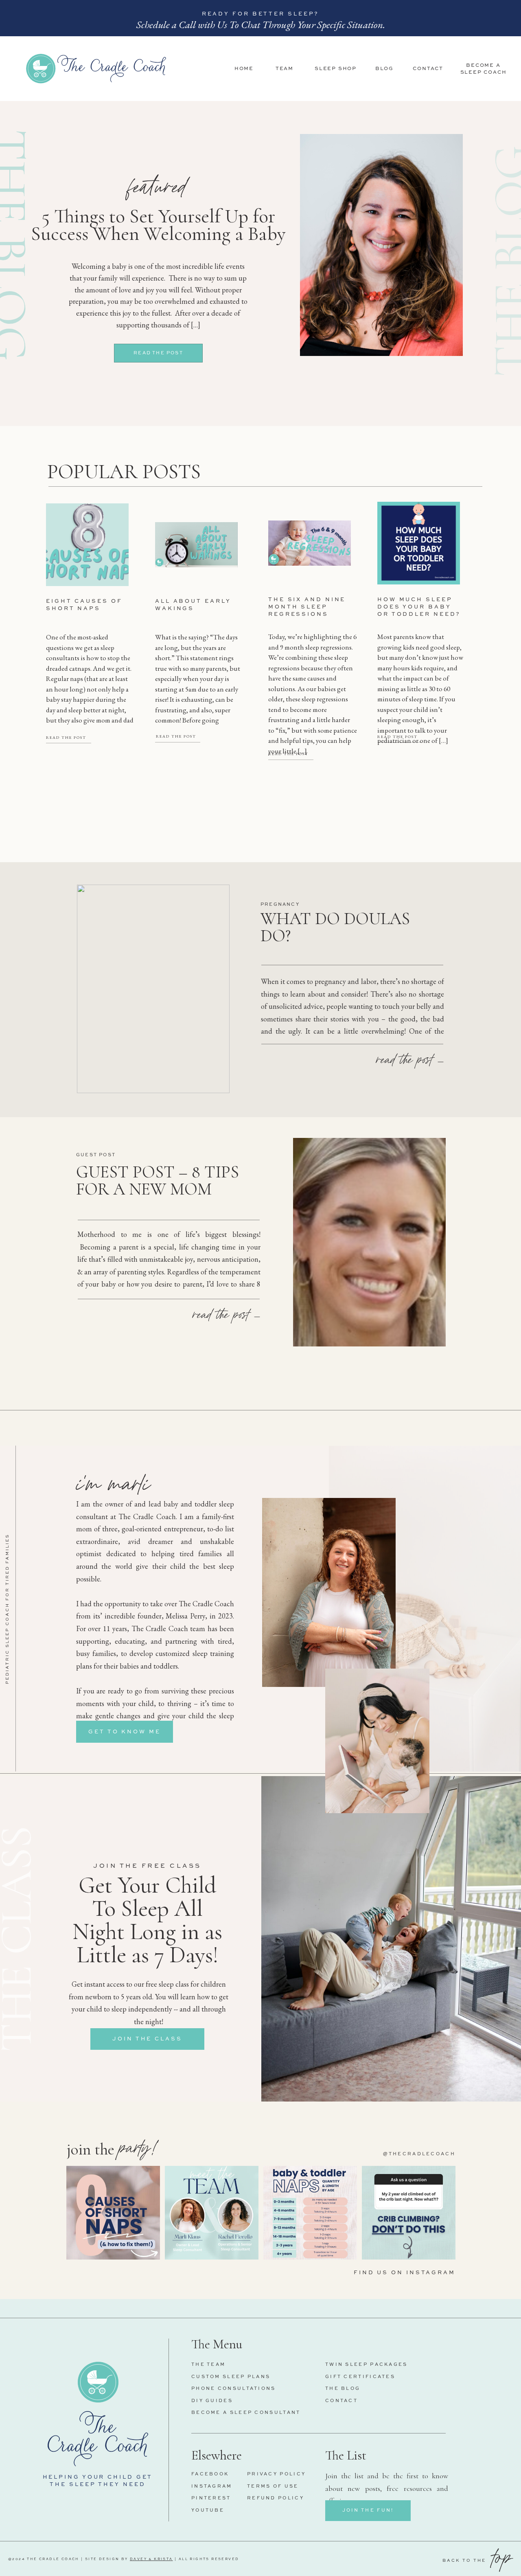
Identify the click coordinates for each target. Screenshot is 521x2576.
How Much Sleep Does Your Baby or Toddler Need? (419, 607)
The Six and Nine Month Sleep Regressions (307, 607)
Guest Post (96, 1155)
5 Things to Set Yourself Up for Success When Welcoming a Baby (158, 225)
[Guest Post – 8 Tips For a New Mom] (369, 1242)
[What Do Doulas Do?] (153, 989)
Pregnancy (280, 905)
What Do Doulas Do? (335, 927)
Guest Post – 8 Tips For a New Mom (158, 1180)
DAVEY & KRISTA (151, 2559)
